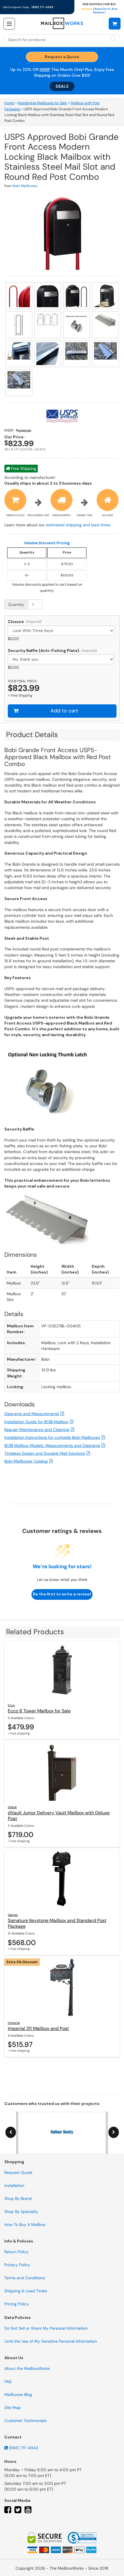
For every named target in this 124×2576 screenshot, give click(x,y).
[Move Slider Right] (114, 2132)
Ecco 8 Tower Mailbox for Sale (39, 1711)
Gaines (13, 1915)
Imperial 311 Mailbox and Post (38, 2028)
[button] (115, 23)
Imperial (14, 2023)
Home (9, 103)
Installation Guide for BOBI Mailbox (36, 1422)
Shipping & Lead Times (26, 2291)
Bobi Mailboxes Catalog (26, 1461)
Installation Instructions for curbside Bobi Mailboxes (52, 1437)
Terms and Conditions (25, 2278)
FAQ (8, 2381)
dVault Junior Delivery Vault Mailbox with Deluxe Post (59, 1816)
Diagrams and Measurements (32, 1414)
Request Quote (18, 2172)
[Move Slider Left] (11, 2132)
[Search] (113, 39)
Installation (14, 2185)
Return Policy (16, 2252)
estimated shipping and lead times (78, 525)
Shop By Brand (18, 2198)
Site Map (13, 2408)
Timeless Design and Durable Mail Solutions (45, 1453)
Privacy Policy (17, 2265)
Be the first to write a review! (62, 1594)
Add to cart (64, 711)
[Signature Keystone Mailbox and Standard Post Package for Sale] (62, 1879)
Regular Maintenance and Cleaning (37, 1430)
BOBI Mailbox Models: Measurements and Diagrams (52, 1445)
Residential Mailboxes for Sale (42, 103)
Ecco (11, 1705)
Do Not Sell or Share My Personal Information (46, 2328)
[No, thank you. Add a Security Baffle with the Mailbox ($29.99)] (62, 659)
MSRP (45, 69)
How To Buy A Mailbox (25, 2225)
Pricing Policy (17, 2304)
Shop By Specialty (21, 2212)
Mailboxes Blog (18, 2394)
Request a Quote (62, 57)
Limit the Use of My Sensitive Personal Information (51, 2341)
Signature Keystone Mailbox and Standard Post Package (57, 1923)
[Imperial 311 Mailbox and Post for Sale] (62, 1987)
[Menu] (9, 24)
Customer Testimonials (25, 2421)
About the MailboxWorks (27, 2368)
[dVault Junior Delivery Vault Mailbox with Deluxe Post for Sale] (62, 1772)
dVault (12, 1807)
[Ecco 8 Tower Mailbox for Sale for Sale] (62, 1670)
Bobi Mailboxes (25, 186)
